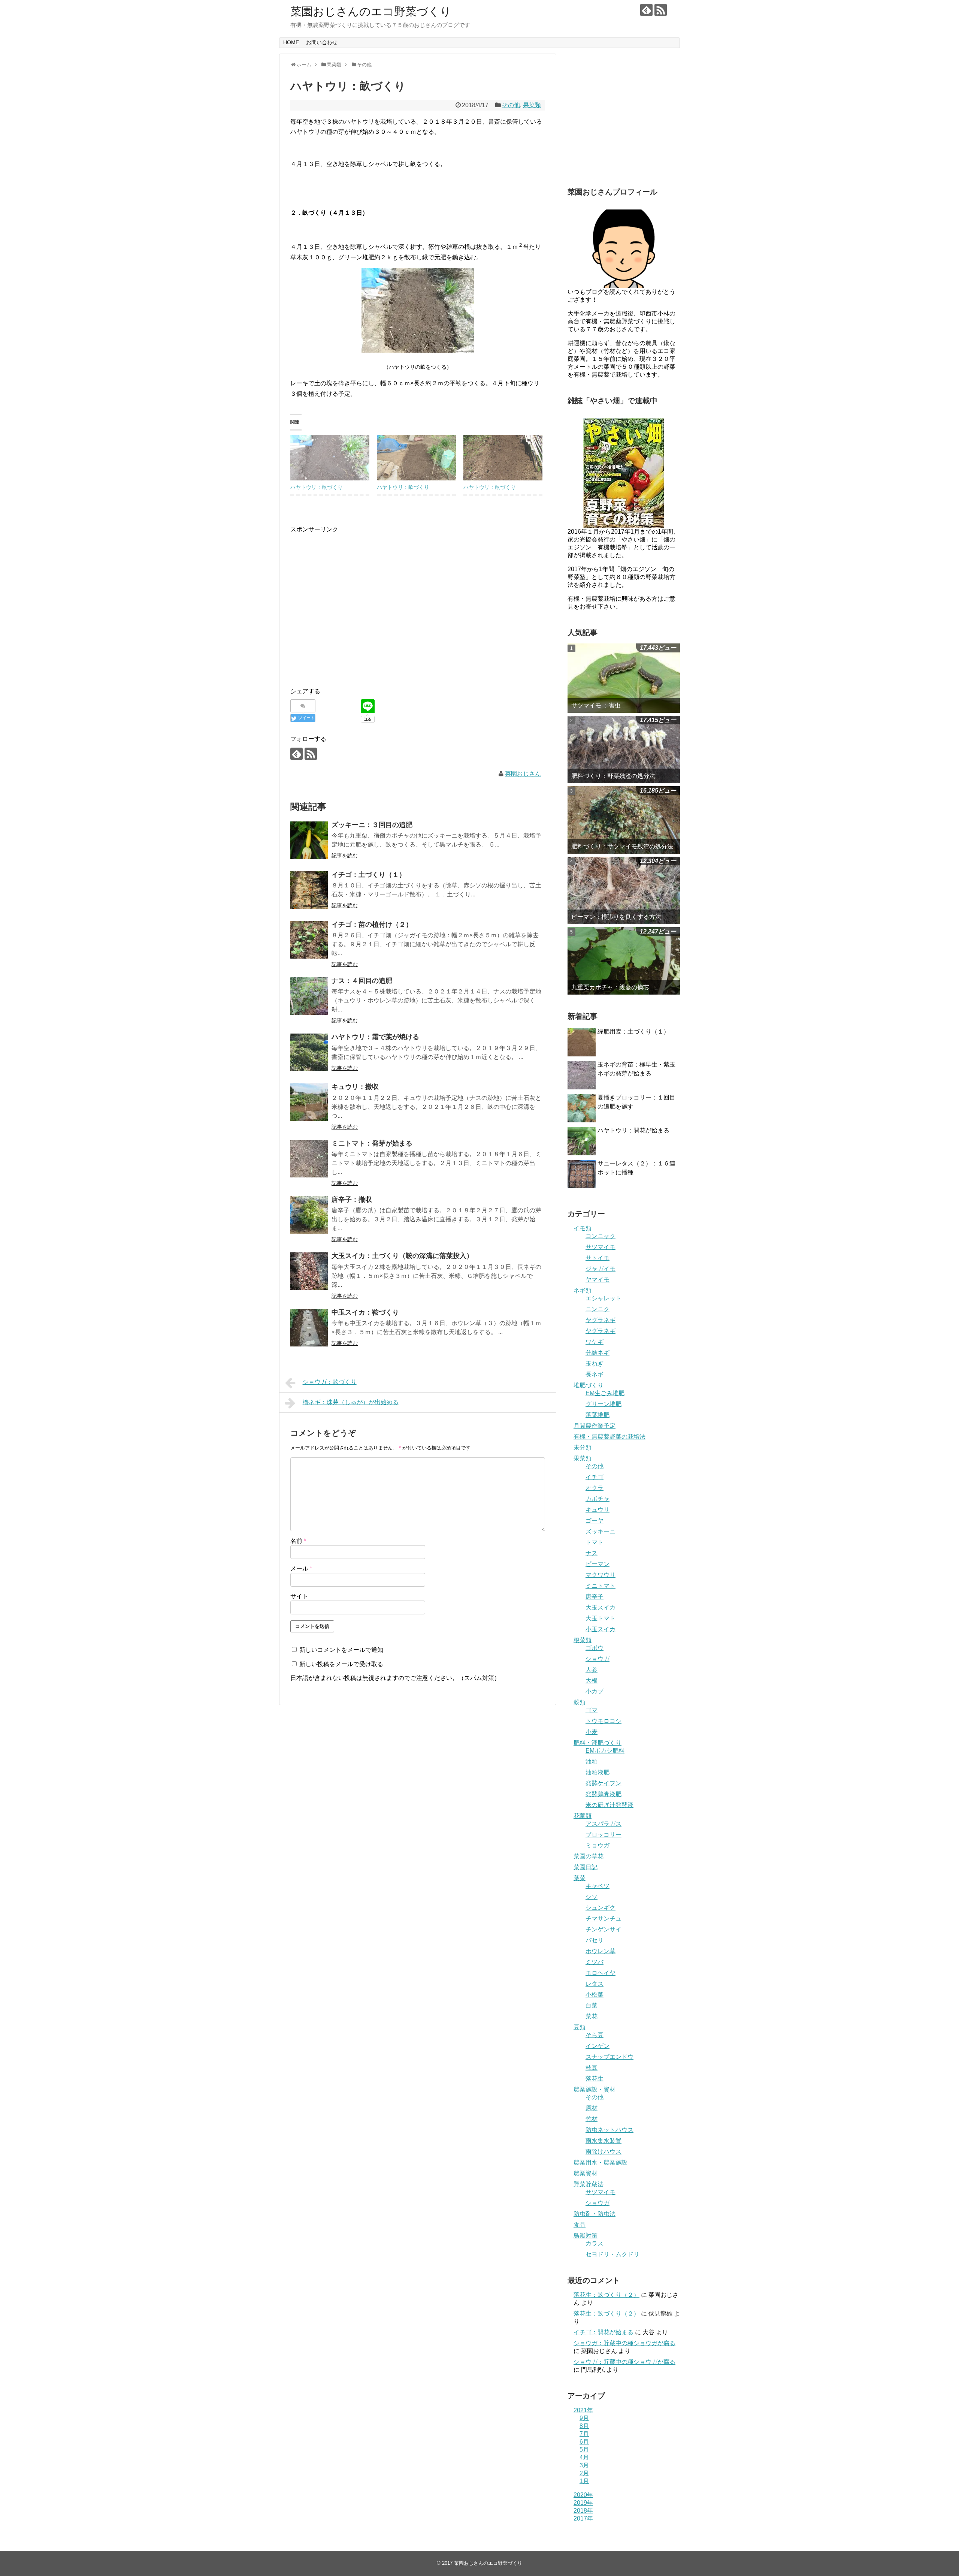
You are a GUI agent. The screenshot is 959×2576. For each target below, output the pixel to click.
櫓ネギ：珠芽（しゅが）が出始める (351, 1402)
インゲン (598, 2046)
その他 (511, 105)
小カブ (595, 1691)
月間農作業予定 (595, 1426)
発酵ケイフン (603, 1783)
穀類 (580, 1702)
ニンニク (598, 1309)
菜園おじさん (523, 774)
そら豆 (595, 2035)
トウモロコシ (603, 1721)
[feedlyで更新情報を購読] (646, 10)
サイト (299, 1596)
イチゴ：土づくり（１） (369, 875)
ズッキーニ (600, 1531)
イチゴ (595, 1477)
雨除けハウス (603, 2152)
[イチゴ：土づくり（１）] (309, 890)
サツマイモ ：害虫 (596, 705)
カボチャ (598, 1499)
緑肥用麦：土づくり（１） (633, 1031)
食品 (580, 2225)
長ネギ (595, 1374)
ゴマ (592, 1710)
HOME (291, 42)
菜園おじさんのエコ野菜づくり (371, 11)
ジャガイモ (600, 1269)
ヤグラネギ (600, 1320)
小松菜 (595, 1995)
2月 (584, 2473)
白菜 (592, 2005)
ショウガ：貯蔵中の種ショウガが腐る (624, 2343)
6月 (584, 2442)
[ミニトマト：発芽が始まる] (309, 1159)
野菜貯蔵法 (589, 2184)
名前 (298, 1541)
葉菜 (580, 1878)
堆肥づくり (589, 1385)
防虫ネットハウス (609, 2130)
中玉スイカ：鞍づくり (365, 1312)
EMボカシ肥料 (605, 1751)
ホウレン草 (600, 1951)
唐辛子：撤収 (352, 1200)
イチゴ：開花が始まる (603, 2332)
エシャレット (603, 1298)
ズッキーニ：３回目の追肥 (372, 825)
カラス (595, 2243)
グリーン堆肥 (603, 1404)
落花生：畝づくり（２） (606, 2295)
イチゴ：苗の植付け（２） (372, 924)
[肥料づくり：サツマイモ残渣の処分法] (624, 820)
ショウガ (598, 1659)
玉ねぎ (595, 1364)
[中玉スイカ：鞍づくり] (309, 1328)
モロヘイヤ (600, 1973)
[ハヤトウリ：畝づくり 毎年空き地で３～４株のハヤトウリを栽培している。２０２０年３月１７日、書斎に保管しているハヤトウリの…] (416, 458)
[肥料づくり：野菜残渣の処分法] (624, 749)
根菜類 (583, 1640)
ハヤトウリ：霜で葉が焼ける (375, 1037)
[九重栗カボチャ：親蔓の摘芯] (624, 961)
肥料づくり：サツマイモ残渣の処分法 (622, 846)
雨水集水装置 (603, 2141)
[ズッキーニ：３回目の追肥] (309, 840)
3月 (584, 2465)
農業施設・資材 (595, 2089)
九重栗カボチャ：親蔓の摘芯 (610, 987)
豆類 (580, 2027)
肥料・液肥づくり (598, 1743)
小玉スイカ (600, 1629)
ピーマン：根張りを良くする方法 (616, 917)
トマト (595, 1542)
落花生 (595, 2079)
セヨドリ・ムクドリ (612, 2254)
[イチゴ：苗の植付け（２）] (309, 940)
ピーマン (598, 1564)
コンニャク (600, 1236)
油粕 (592, 1761)
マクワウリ (600, 1575)
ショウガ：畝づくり (330, 1382)
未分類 (583, 1447)
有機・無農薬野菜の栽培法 (609, 1437)
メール (301, 1568)
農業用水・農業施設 (600, 2162)
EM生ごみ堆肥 (605, 1393)
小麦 (592, 1732)
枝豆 (592, 2068)
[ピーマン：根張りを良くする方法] (624, 890)
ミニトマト (600, 1586)
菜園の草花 (589, 1856)
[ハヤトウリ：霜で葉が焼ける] (309, 1052)
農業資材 (586, 2173)
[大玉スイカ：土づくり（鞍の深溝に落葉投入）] (309, 1271)
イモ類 (583, 1228)
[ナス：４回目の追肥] (309, 996)
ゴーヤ (595, 1521)
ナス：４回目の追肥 (362, 981)
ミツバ (595, 1962)
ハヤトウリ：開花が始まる (633, 1130)
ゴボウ (595, 1648)
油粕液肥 (598, 1772)
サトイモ (598, 1258)
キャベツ (598, 1886)
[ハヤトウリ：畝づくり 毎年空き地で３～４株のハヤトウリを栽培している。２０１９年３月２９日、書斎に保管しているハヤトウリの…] (330, 458)
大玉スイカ (600, 1607)
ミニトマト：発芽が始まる (372, 1143)
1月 (584, 2481)
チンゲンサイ (603, 1929)
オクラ (595, 1488)
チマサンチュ (603, 1919)
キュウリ (598, 1510)
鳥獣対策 (586, 2236)
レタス (595, 1984)
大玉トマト (600, 1618)
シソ (592, 1897)
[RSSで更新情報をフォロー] (661, 10)
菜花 (592, 2016)
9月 (584, 2418)
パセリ (595, 1940)
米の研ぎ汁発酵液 (609, 1805)
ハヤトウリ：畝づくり (317, 487)
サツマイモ (600, 1247)
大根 (592, 1681)
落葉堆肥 (598, 1415)
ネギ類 (583, 1290)
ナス (592, 1553)
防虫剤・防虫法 (595, 2214)
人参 (592, 1670)
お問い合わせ (322, 42)
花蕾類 (583, 1816)
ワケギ (595, 1342)
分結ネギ (598, 1353)
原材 (592, 2108)
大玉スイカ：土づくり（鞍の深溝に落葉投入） (402, 1256)
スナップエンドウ (609, 2057)
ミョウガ (598, 1845)
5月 (584, 2450)
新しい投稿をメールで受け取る (341, 1664)
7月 (584, 2434)
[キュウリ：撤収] (309, 1102)
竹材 (592, 2119)
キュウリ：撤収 (355, 1087)
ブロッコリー (603, 1835)
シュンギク (600, 1908)
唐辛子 (595, 1597)
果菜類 (532, 105)
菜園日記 (586, 1867)
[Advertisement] (353, 613)
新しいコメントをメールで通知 (341, 1650)
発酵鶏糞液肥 (603, 1794)
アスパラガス (603, 1824)
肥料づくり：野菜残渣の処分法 (613, 776)
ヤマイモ (598, 1280)
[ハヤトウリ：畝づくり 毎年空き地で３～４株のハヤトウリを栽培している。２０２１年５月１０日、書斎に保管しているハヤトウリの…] (503, 458)
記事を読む (345, 856)
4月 (584, 2457)
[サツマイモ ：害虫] (624, 678)
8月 (584, 2426)
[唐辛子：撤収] (309, 1215)
